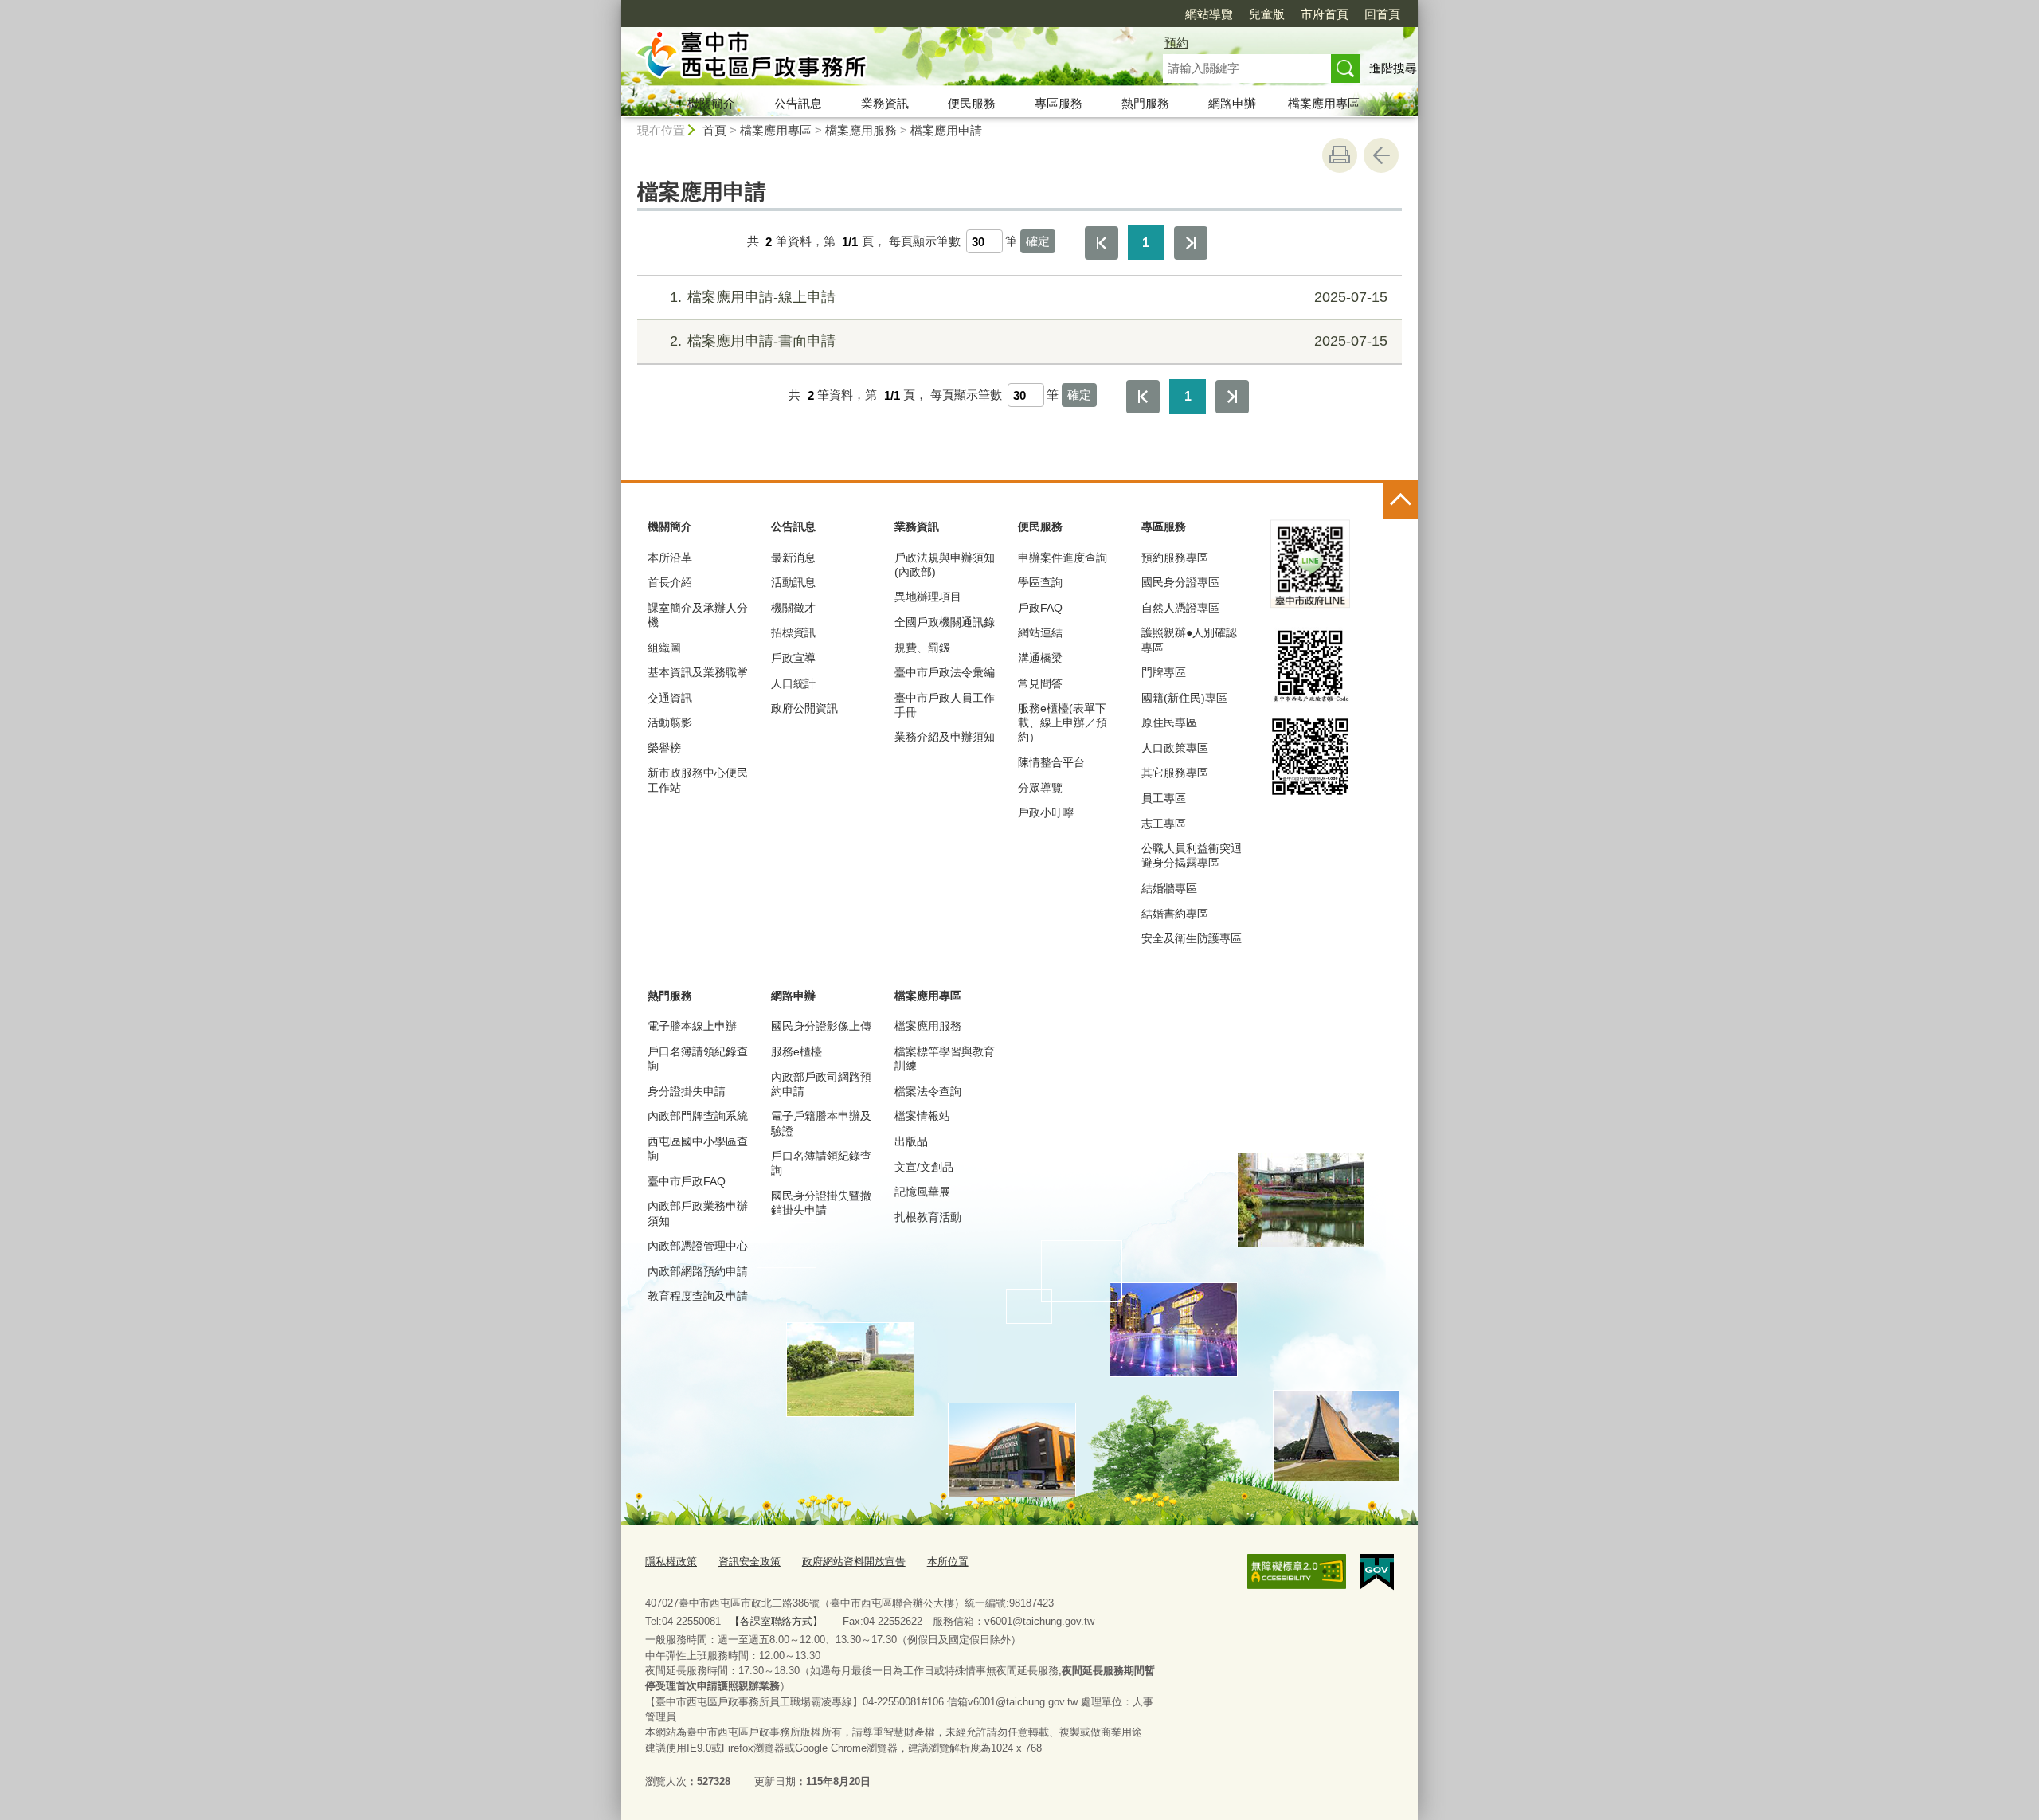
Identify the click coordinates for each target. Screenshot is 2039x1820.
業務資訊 (885, 103)
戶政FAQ (1040, 608)
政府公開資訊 (804, 708)
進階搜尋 (1393, 68)
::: (614, 7)
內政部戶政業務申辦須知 (698, 1213)
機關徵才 (793, 608)
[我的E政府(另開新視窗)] (1377, 1572)
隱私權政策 (671, 1562)
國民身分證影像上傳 (821, 1026)
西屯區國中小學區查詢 (698, 1149)
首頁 (714, 130)
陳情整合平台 (1051, 762)
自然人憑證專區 (1180, 608)
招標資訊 (793, 632)
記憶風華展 (922, 1192)
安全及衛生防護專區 (1192, 938)
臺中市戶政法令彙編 (945, 672)
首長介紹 (670, 582)
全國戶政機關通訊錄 (945, 622)
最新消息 (793, 558)
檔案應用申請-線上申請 (1029, 297)
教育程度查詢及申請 (698, 1296)
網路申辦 (1232, 103)
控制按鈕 (1400, 501)
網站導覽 (1209, 14)
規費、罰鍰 (922, 648)
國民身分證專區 (1180, 582)
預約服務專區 (1175, 558)
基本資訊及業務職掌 (698, 672)
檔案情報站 (922, 1116)
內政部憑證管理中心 (698, 1246)
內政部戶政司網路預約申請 (821, 1084)
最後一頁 (1191, 243)
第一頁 (1102, 243)
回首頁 (1382, 14)
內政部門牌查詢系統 (698, 1116)
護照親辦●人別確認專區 (1189, 640)
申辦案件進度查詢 (1063, 558)
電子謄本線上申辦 (692, 1026)
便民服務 (972, 103)
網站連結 (1040, 632)
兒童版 (1267, 14)
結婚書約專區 (1175, 914)
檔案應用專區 (1324, 103)
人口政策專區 (1175, 748)
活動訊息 (793, 582)
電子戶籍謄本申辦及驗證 (821, 1123)
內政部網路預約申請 (698, 1271)
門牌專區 (1164, 672)
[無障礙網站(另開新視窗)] (1297, 1571)
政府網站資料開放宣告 (854, 1562)
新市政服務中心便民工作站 (698, 780)
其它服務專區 (1175, 773)
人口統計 (793, 683)
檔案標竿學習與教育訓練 (945, 1059)
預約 (1176, 43)
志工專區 (1164, 824)
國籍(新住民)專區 (1184, 698)
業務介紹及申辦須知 (945, 737)
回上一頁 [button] (1381, 155)
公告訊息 (798, 103)
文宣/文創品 (924, 1167)
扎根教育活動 (928, 1217)
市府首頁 (1325, 14)
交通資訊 (670, 698)
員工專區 (1164, 798)
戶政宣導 (793, 658)
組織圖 (664, 648)
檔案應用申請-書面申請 (1029, 341)
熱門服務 (1145, 103)
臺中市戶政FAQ (687, 1181)
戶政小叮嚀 (1046, 812)
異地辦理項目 (928, 597)
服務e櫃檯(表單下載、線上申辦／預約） (1063, 722)
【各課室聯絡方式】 (776, 1621)
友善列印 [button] (1340, 155)
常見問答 (1040, 683)
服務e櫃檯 (796, 1051)
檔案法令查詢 (928, 1091)
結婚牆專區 (1169, 888)
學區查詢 (1040, 582)
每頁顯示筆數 (925, 242)
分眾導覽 (1040, 788)
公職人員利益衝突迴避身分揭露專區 (1192, 855)
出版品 (911, 1141)
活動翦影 (670, 722)
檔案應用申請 (946, 130)
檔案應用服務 (861, 130)
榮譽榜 (664, 748)
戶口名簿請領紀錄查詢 (698, 1059)
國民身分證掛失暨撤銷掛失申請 (821, 1203)
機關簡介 (711, 103)
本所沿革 (670, 558)
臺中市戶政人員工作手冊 (945, 705)
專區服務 (1059, 103)
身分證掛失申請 (687, 1091)
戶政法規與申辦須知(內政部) (945, 565)
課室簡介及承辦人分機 (698, 615)
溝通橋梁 (1040, 658)
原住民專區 (1169, 722)
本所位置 (948, 1562)
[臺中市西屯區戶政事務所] (873, 58)
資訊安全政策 (749, 1562)
